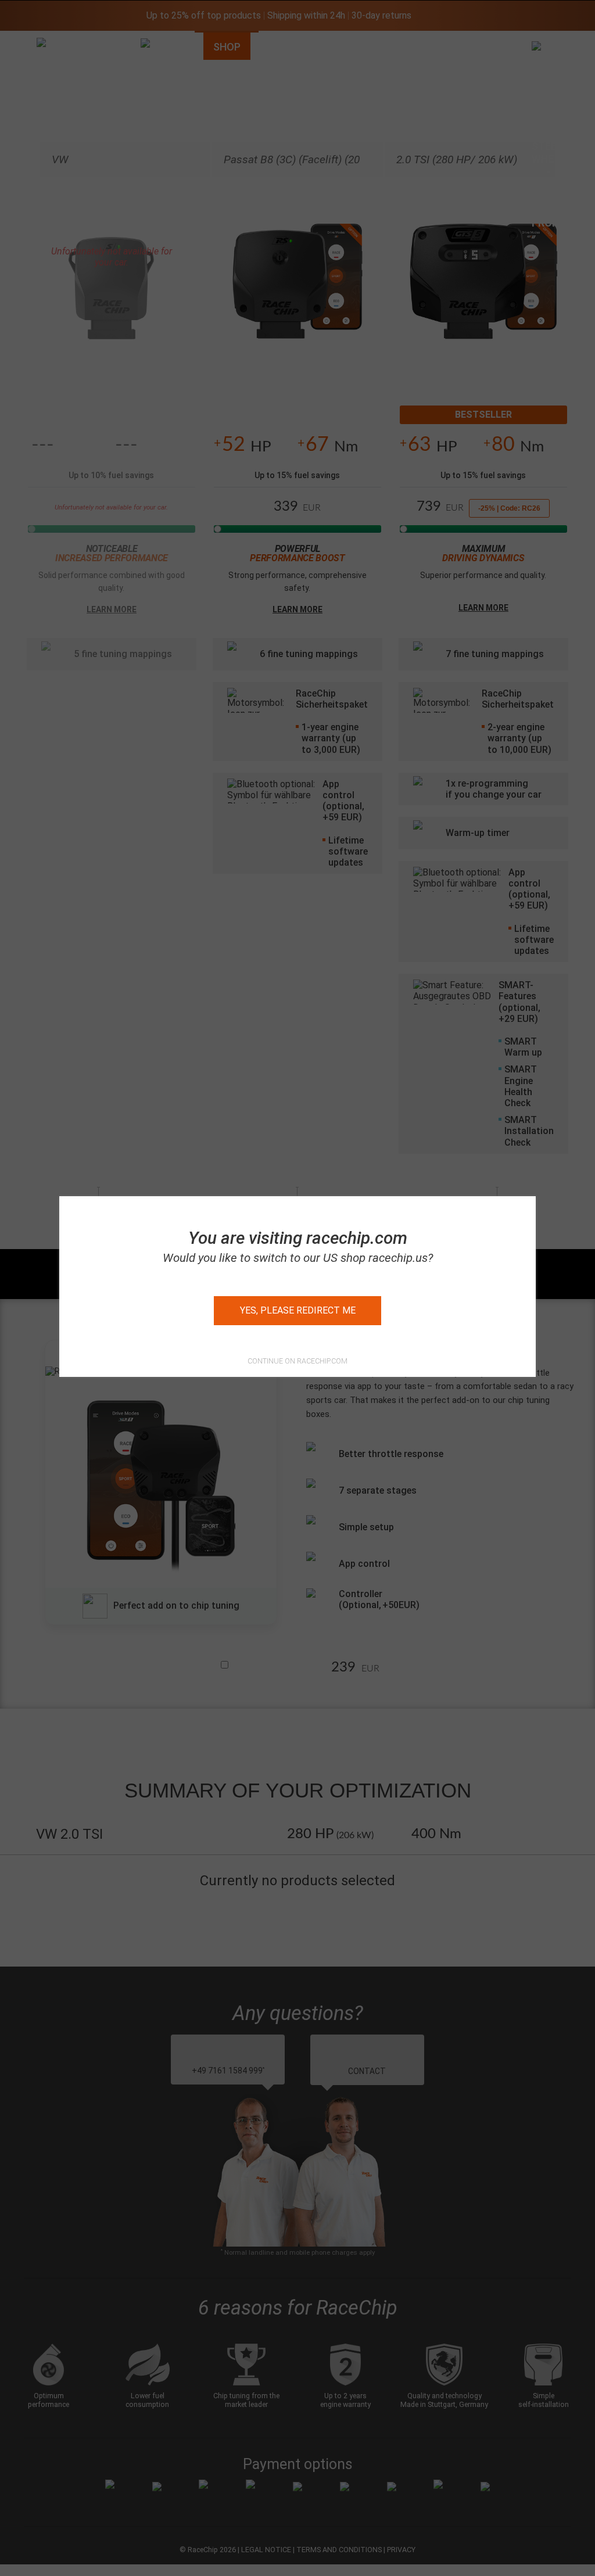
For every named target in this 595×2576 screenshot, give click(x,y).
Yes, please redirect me (298, 1310)
